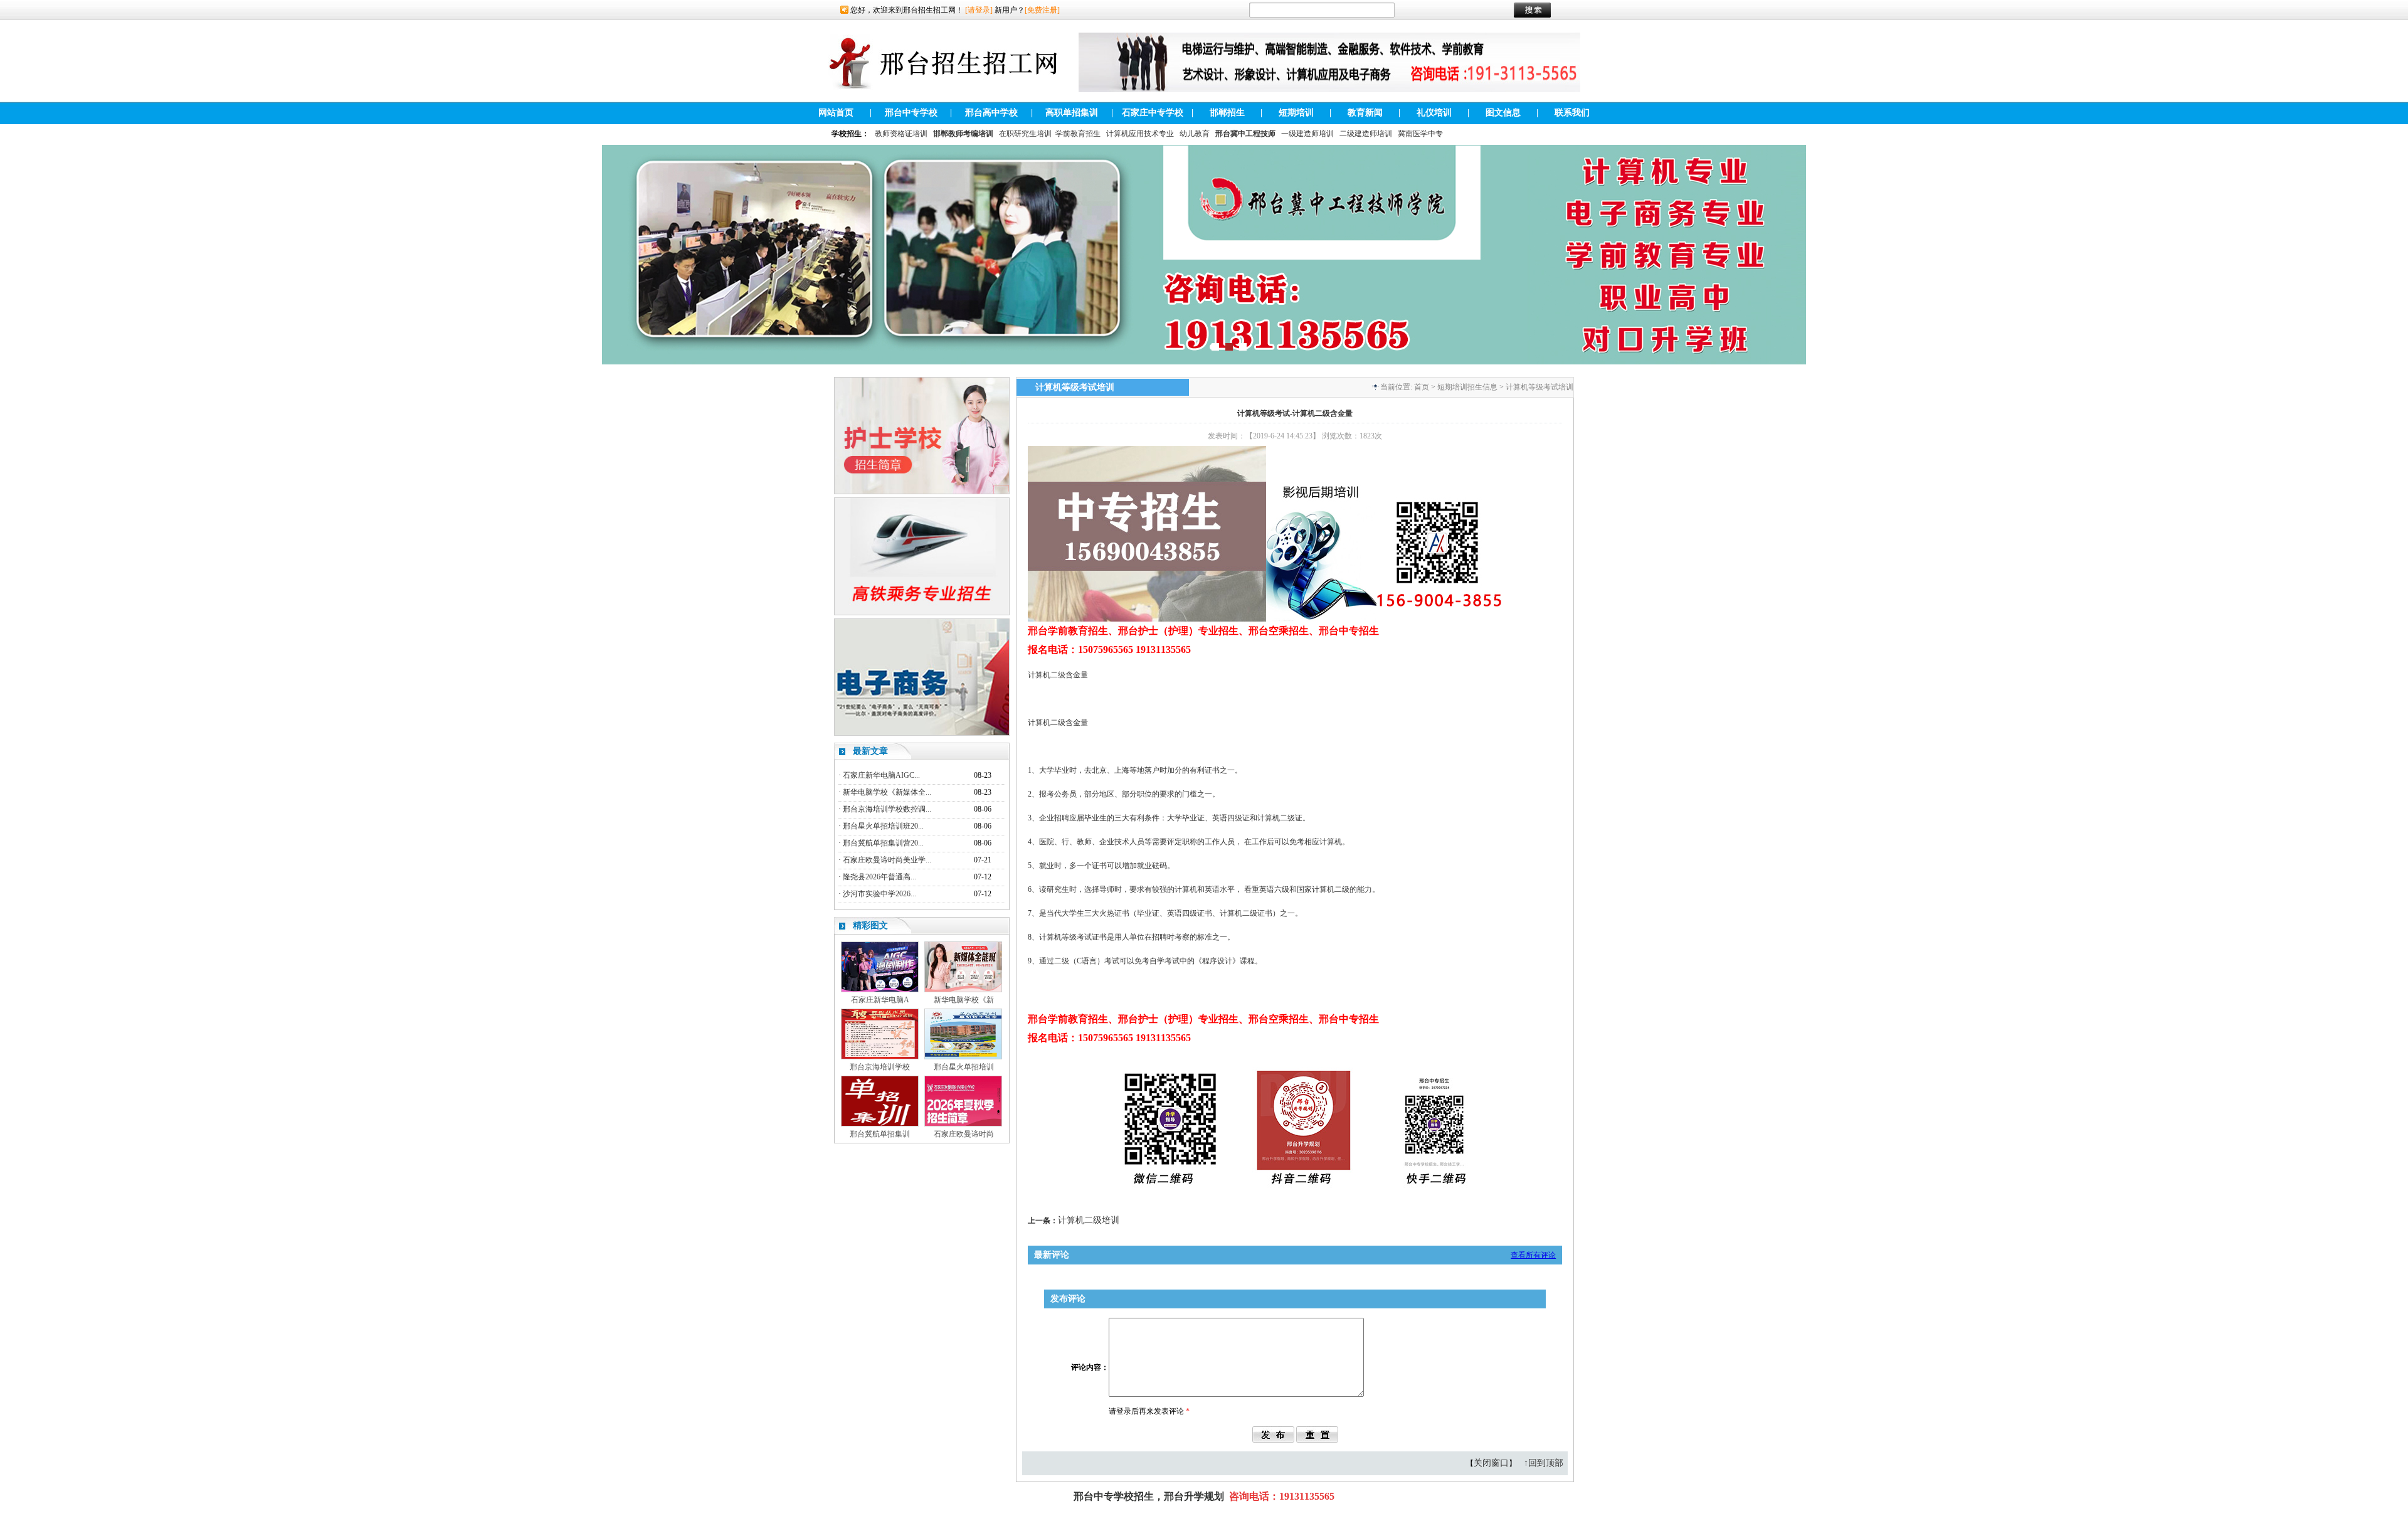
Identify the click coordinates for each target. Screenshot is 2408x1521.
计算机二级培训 (1089, 1220)
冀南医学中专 (1420, 134)
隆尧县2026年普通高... (879, 877)
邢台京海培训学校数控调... (887, 809)
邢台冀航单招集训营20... (883, 843)
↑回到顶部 (1544, 1463)
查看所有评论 (1533, 1255)
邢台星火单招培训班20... (883, 826)
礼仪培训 (1434, 113)
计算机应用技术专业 (1140, 134)
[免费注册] (1042, 10)
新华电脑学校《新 (964, 1000)
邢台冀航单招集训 (880, 1134)
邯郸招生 (1227, 113)
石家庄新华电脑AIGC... (881, 775)
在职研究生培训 (1025, 134)
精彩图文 (870, 925)
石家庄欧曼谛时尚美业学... (887, 860)
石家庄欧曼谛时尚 (964, 1134)
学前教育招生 (1078, 134)
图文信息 (1503, 113)
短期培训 (1296, 113)
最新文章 (870, 751)
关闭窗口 (1491, 1463)
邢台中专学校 (911, 113)
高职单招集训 (1072, 113)
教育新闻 (1365, 113)
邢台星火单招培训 (964, 1067)
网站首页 (836, 113)
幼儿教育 (1195, 134)
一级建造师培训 (1307, 134)
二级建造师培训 (1366, 134)
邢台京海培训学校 (880, 1067)
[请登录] (979, 10)
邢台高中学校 (991, 113)
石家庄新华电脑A (880, 1000)
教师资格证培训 (901, 134)
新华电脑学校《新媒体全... (887, 792)
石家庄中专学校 (1153, 113)
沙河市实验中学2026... (879, 894)
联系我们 (1572, 113)
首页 (1422, 387)
